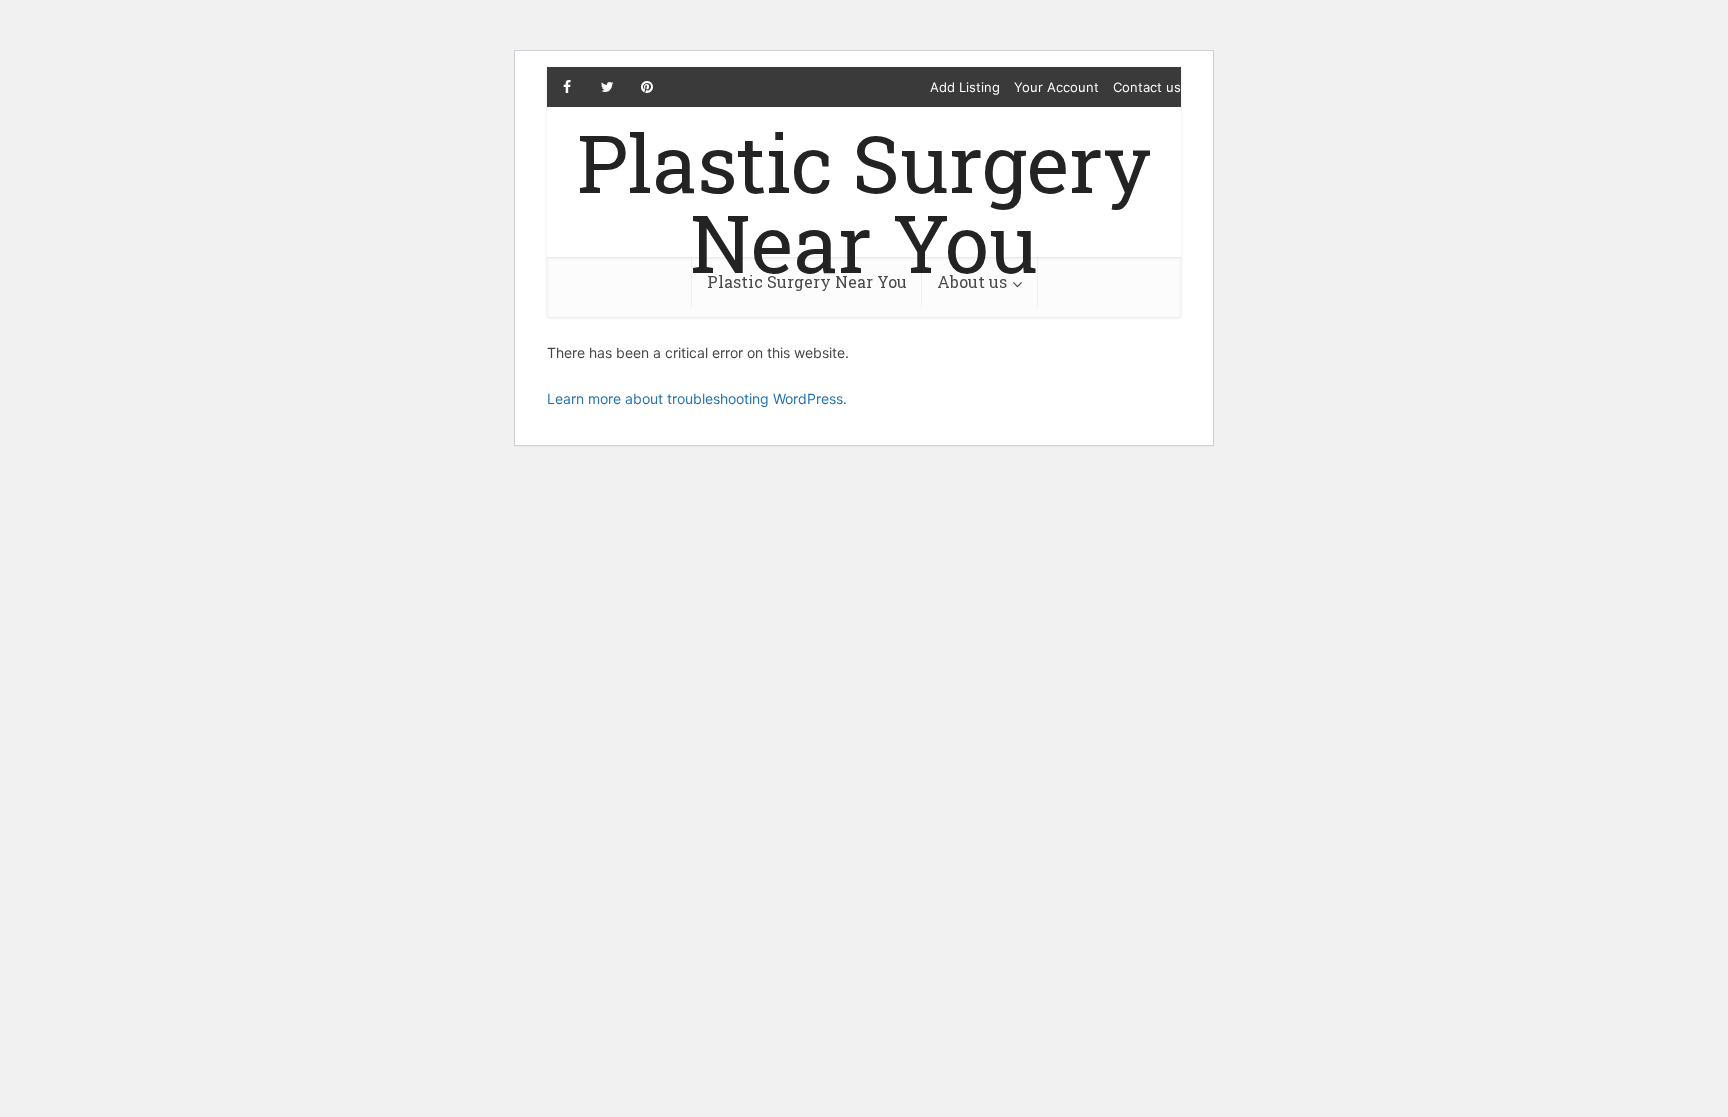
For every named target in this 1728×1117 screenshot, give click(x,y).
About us (972, 281)
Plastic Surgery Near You (864, 202)
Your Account (1056, 87)
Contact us (1147, 87)
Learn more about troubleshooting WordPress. (697, 398)
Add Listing (965, 87)
